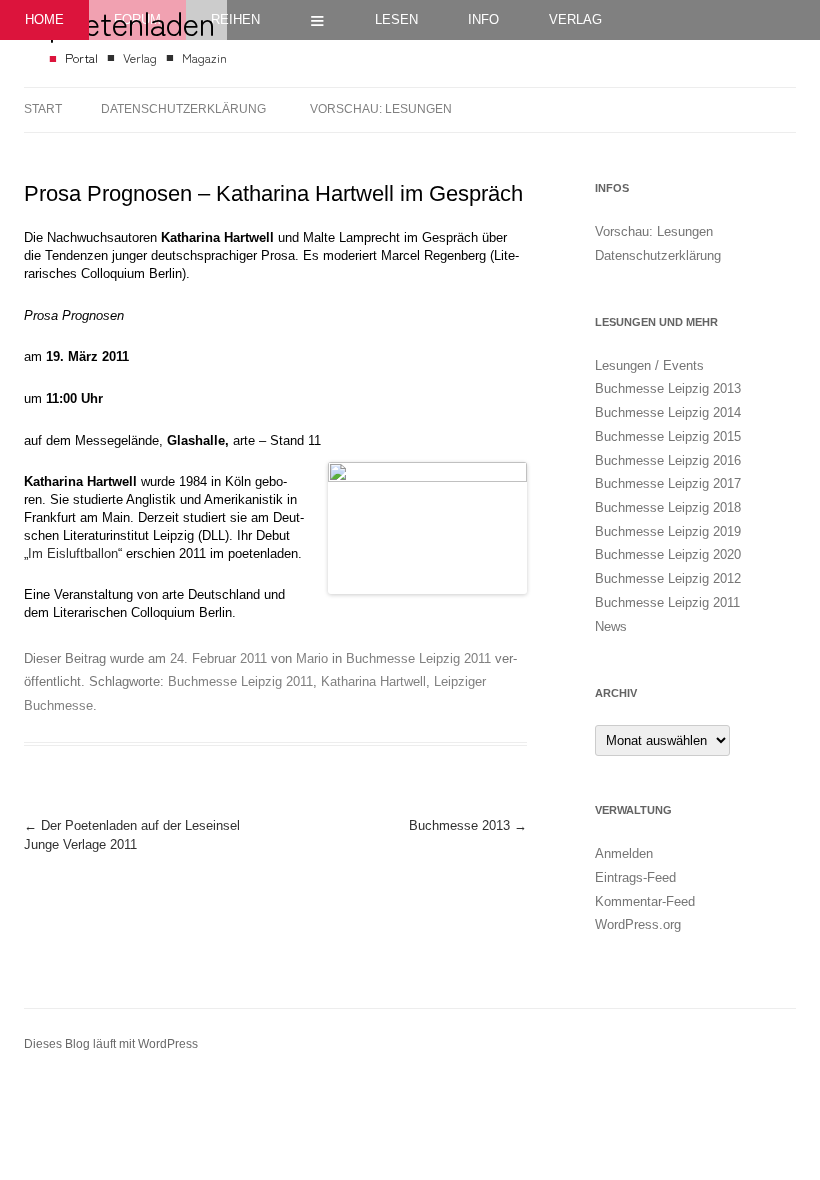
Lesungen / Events (649, 365)
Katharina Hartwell (373, 681)
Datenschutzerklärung (183, 109)
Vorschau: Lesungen (381, 109)
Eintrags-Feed (635, 877)
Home (44, 20)
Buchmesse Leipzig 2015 (668, 436)
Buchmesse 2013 (468, 826)
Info (483, 20)
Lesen (396, 20)
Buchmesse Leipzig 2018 (668, 507)
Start (43, 109)
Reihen (235, 20)
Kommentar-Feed (645, 901)
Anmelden (624, 853)
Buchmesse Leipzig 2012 (668, 578)
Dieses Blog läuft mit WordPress (111, 1044)
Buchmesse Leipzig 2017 (668, 483)
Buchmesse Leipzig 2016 (668, 460)
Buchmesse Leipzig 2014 (668, 412)
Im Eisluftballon (73, 554)
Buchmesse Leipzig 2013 (668, 388)
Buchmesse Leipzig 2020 (668, 554)
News (611, 626)
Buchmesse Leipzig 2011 (418, 658)
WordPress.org (638, 924)
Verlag (575, 20)
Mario (312, 658)
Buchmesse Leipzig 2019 (668, 531)
